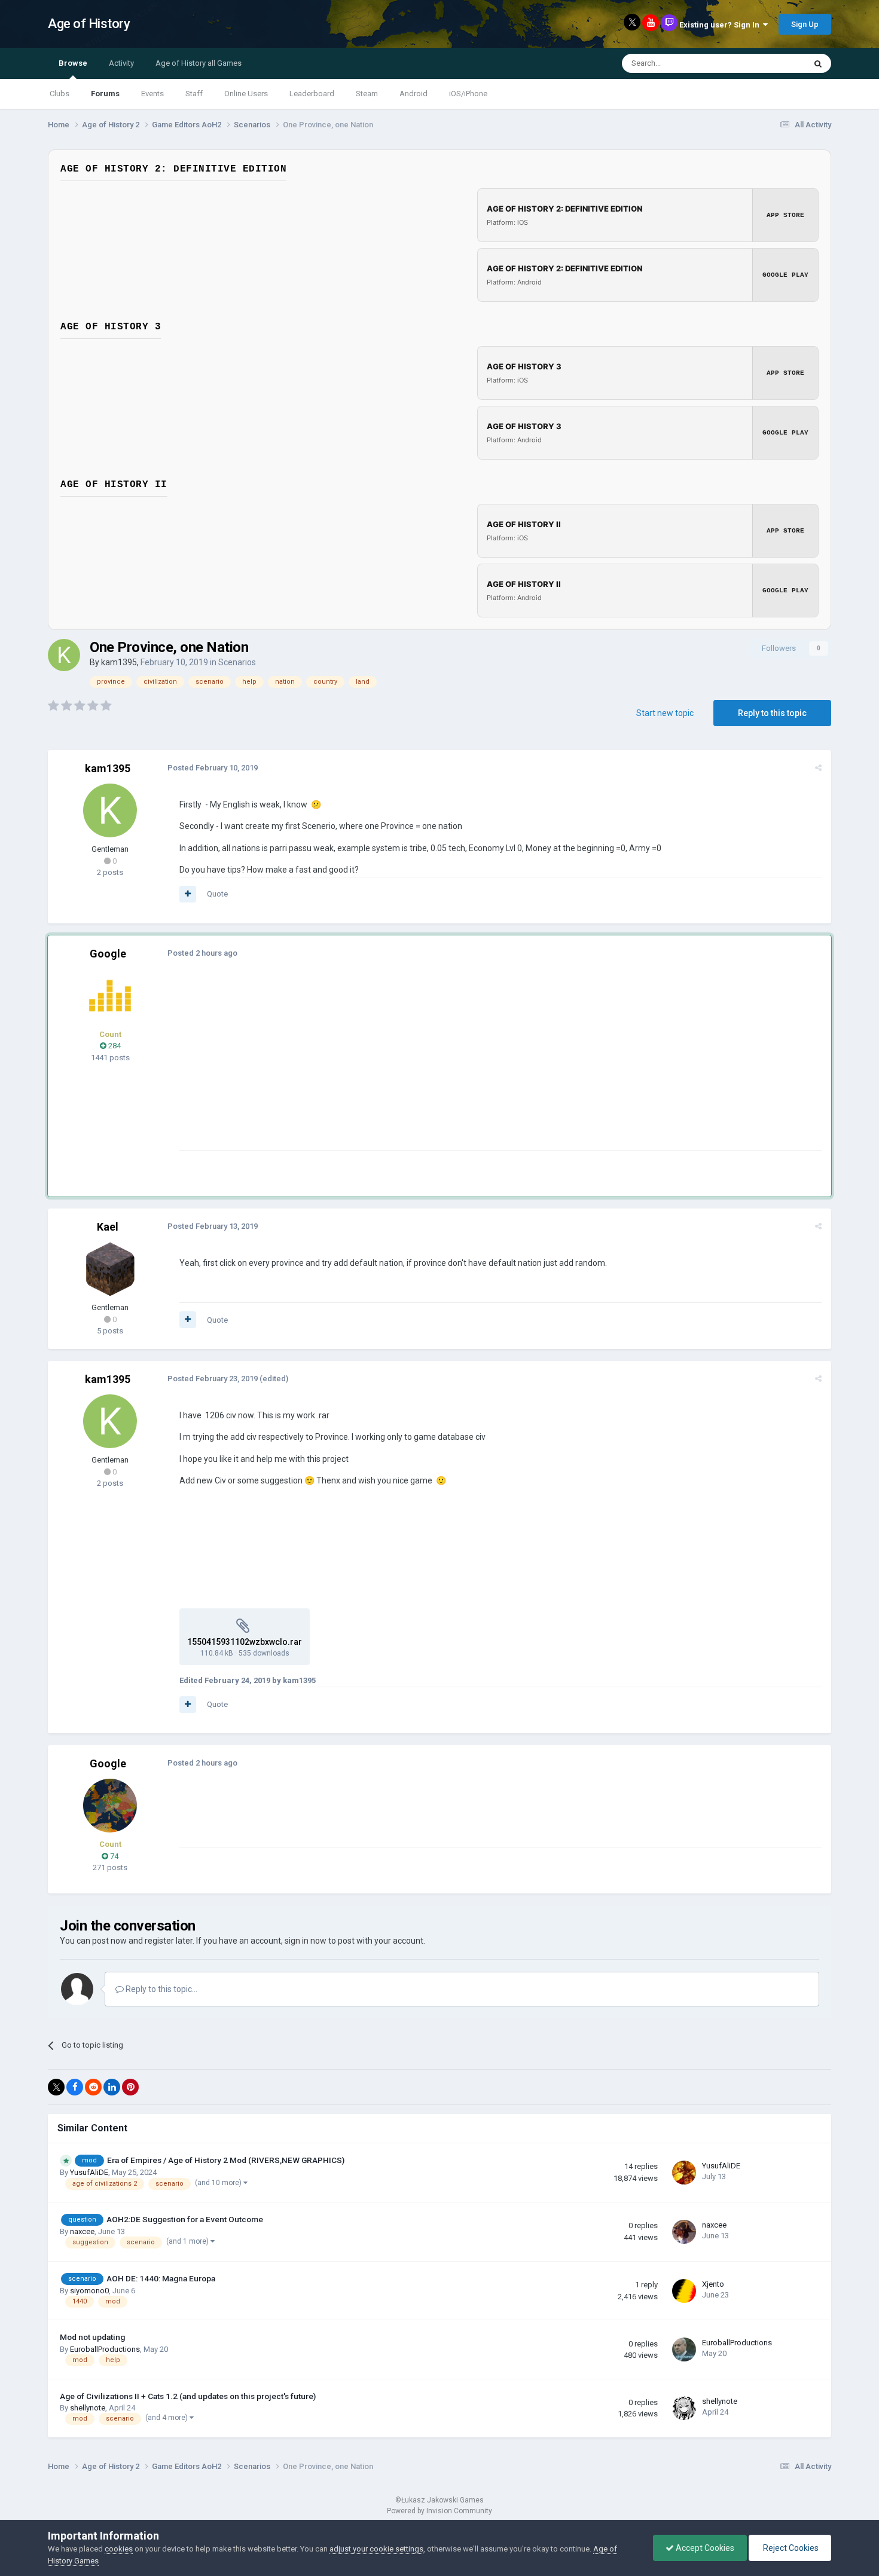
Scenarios (237, 662)
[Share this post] (818, 768)
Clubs (59, 94)
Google (108, 954)
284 (114, 1046)
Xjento (713, 2284)
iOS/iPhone (468, 94)
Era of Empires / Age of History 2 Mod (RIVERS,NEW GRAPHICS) (226, 2160)
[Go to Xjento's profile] (684, 2291)
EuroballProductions (105, 2349)
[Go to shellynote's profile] (684, 2408)
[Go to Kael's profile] (110, 1269)
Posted (213, 768)
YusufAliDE (89, 2172)
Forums (105, 94)
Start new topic (665, 713)
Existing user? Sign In (721, 25)
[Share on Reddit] (93, 2087)
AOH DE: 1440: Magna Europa (161, 2278)
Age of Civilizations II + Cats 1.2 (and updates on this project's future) (188, 2396)
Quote (217, 894)
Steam (367, 94)
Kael (108, 1227)
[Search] (818, 63)
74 (113, 1856)
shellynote (88, 2408)
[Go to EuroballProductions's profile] (684, 2349)
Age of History (89, 24)
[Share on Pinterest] (130, 2087)
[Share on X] (56, 2087)
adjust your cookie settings (376, 2549)
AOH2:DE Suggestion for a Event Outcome (185, 2219)
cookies (119, 2549)
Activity (121, 63)
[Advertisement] (397, 1066)
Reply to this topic (772, 713)
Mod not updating (92, 2337)
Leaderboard (312, 94)
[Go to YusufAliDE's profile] (684, 2173)
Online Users (246, 94)
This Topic (772, 63)
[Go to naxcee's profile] (684, 2232)
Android (413, 94)
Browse (73, 63)
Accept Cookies (704, 2548)
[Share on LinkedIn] (112, 2087)
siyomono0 (89, 2291)
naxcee (82, 2231)
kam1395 (119, 662)
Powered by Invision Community (439, 2511)
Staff (194, 94)
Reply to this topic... (161, 1989)
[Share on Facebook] (75, 2087)
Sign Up (805, 24)
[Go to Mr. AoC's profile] (110, 996)
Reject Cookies (790, 2548)
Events (152, 94)
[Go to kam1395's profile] (64, 655)
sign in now (306, 1941)
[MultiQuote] (188, 894)
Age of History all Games (199, 63)
